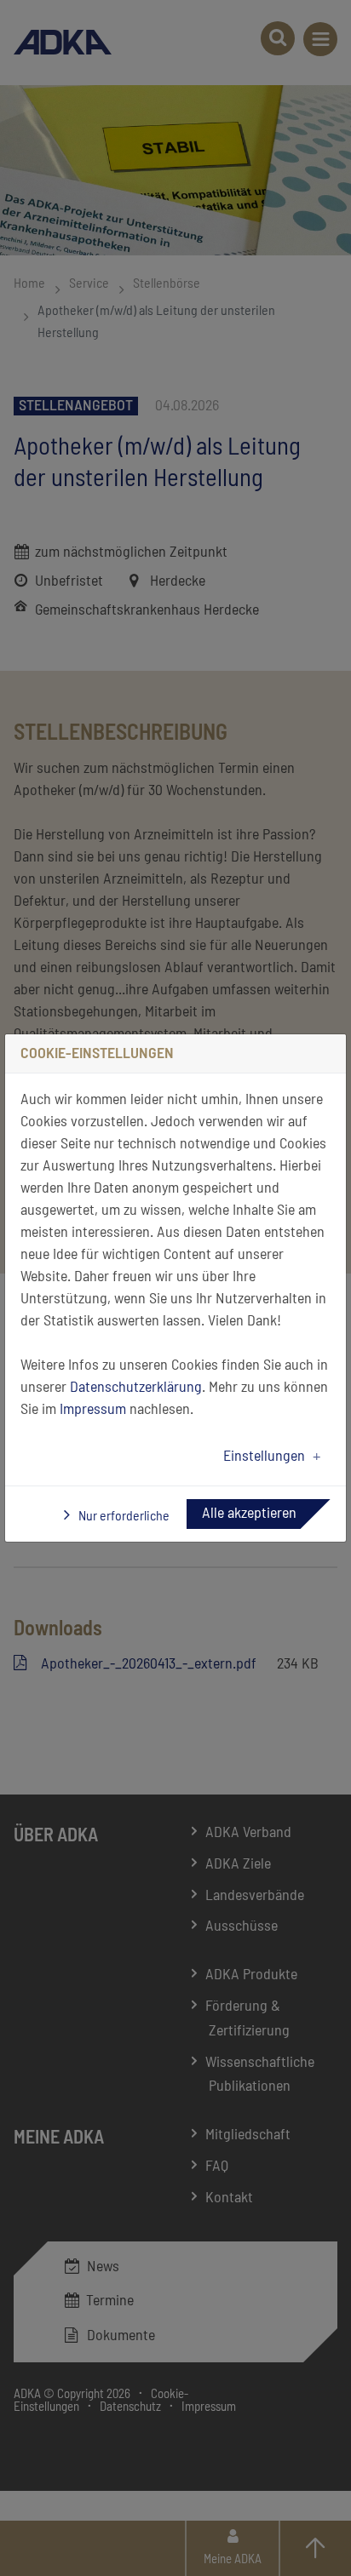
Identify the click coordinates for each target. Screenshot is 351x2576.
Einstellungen (264, 1457)
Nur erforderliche (123, 1516)
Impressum (93, 1410)
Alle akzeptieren (249, 1514)
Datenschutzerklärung (136, 1388)
